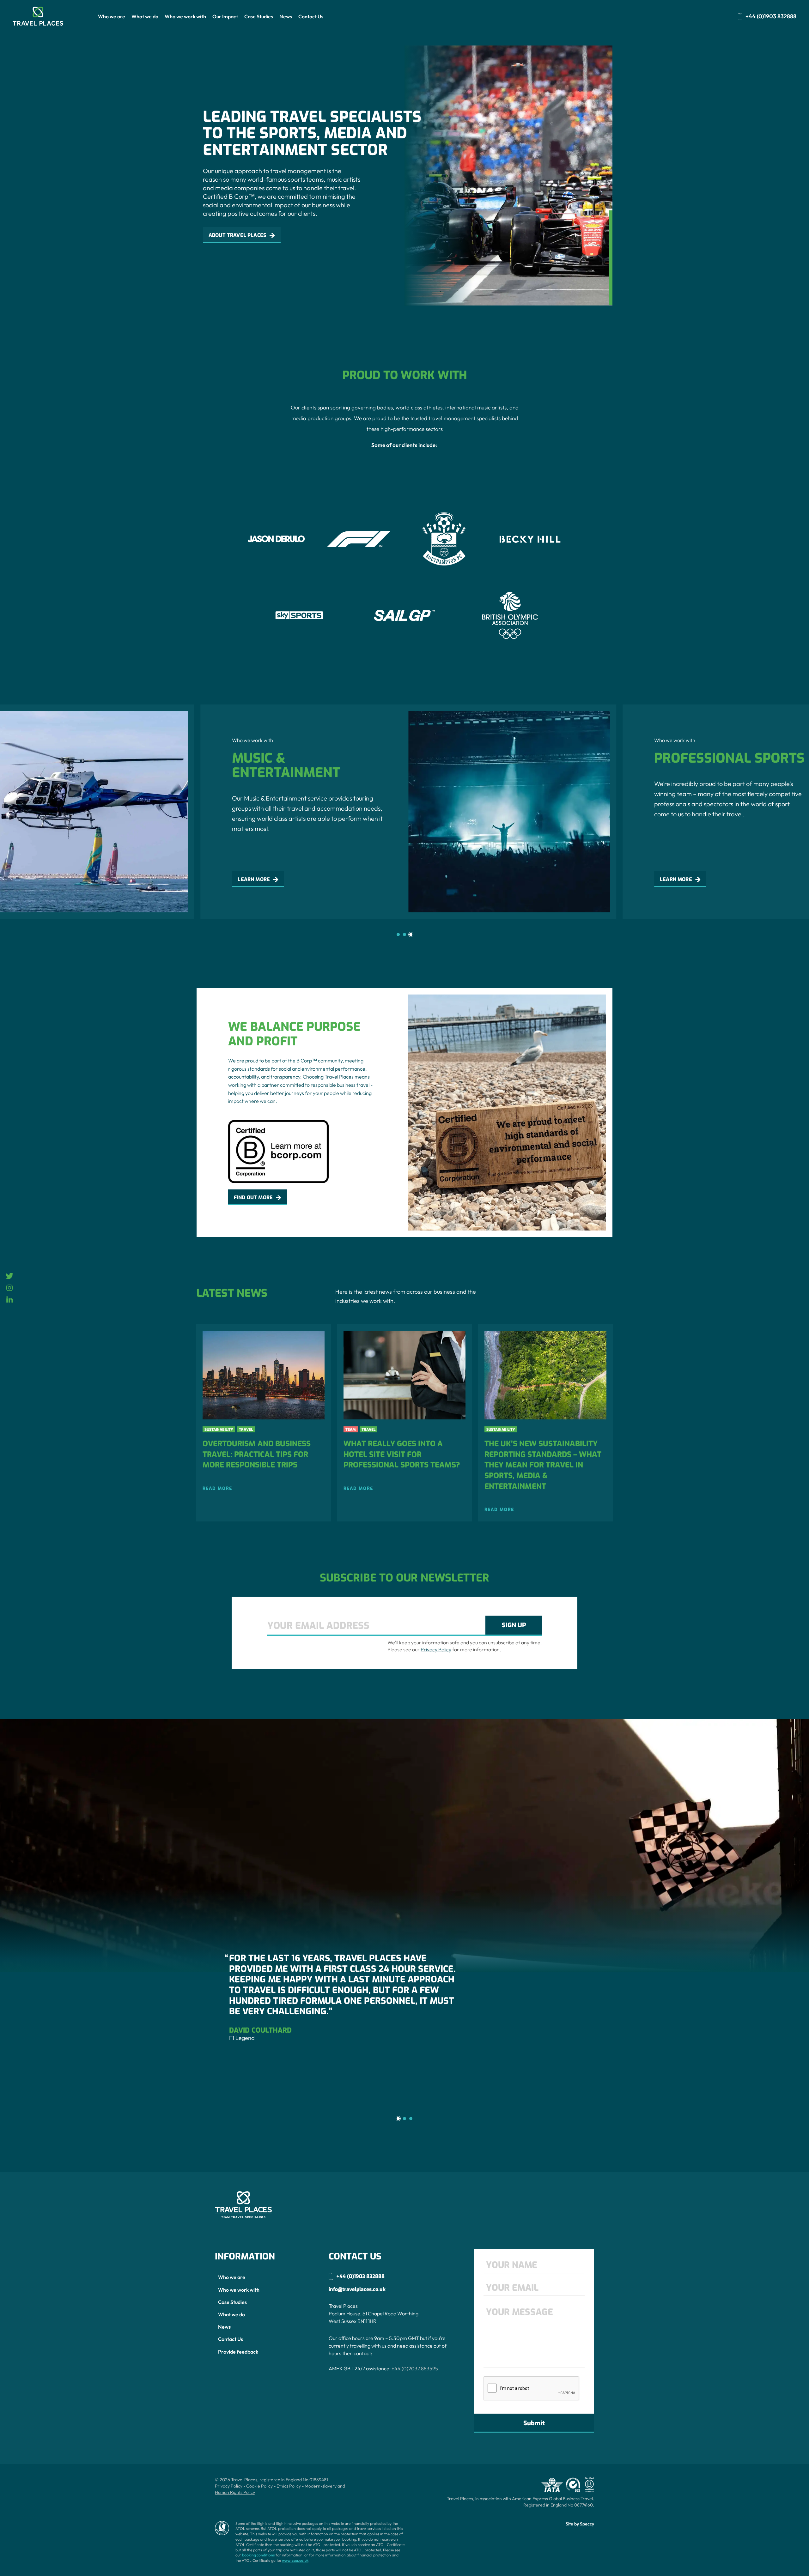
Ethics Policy (289, 2486)
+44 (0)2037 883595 (415, 2368)
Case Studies (259, 16)
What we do (145, 16)
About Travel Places (237, 235)
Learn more (250, 879)
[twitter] (9, 1278)
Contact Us (311, 16)
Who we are (112, 16)
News (286, 16)
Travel (246, 1430)
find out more (253, 1197)
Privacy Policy (436, 1649)
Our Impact (225, 16)
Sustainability (219, 1430)
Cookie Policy (259, 2486)
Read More (217, 1489)
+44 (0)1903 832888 (771, 17)
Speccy (587, 2524)
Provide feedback (238, 2352)
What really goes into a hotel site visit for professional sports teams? (402, 1454)
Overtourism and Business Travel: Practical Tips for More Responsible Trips (257, 1454)
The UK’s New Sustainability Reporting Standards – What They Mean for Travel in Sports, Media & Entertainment (543, 1465)
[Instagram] (9, 1290)
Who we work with (185, 16)
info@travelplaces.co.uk (357, 2289)
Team (351, 1430)
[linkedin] (10, 1301)
